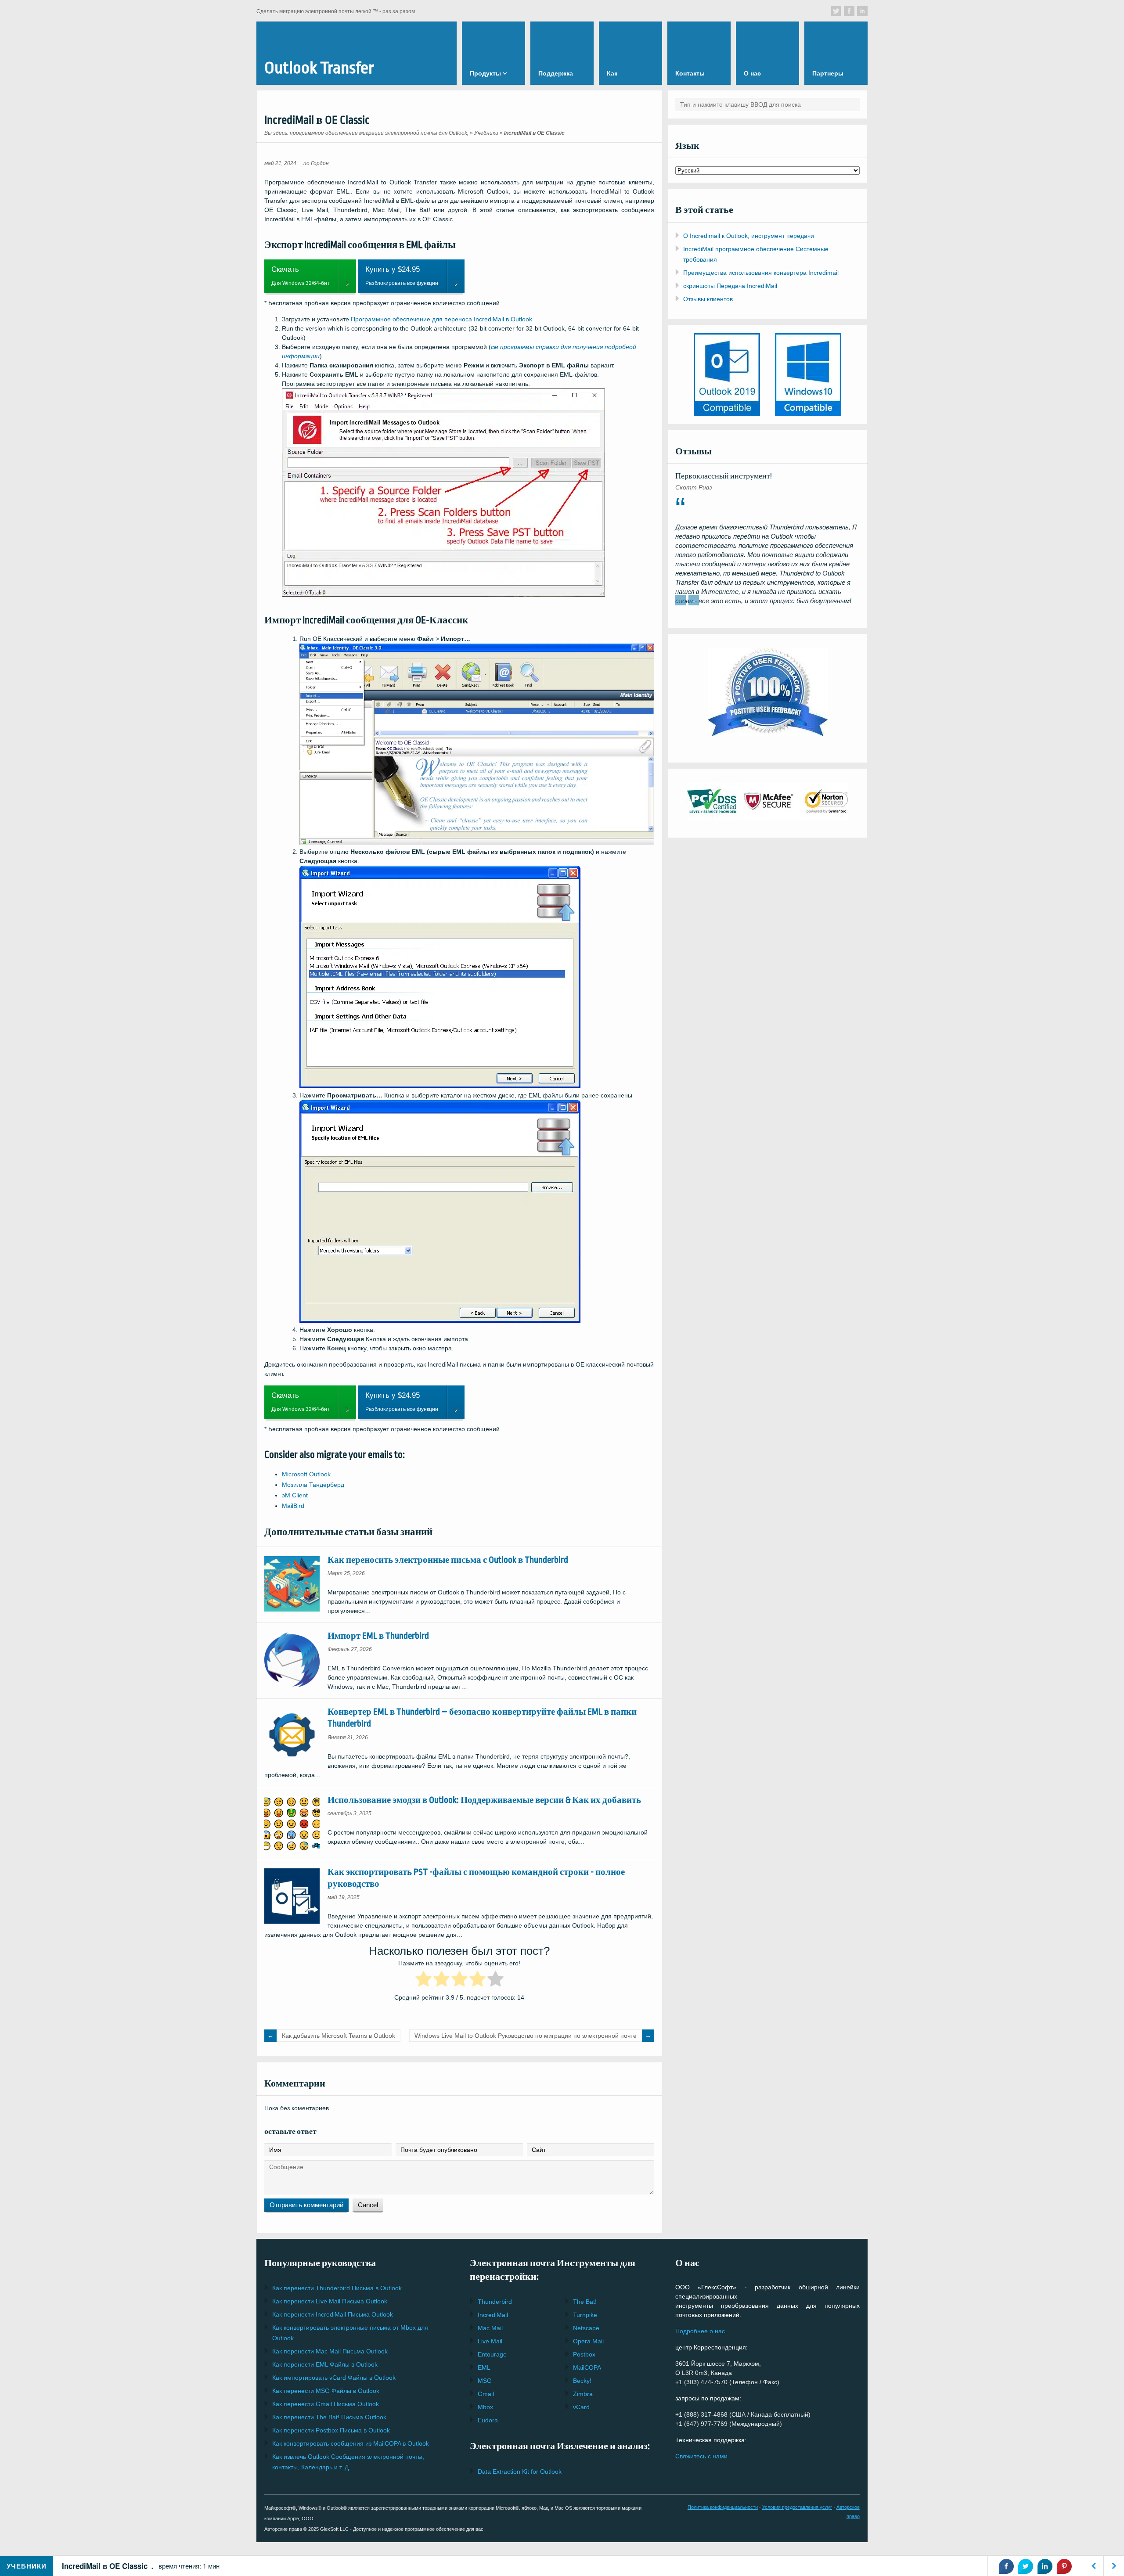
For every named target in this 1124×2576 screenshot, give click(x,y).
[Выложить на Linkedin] (1045, 2566)
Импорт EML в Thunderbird (378, 1636)
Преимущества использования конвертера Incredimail (761, 273)
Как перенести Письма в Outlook (337, 2288)
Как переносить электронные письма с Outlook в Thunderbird (448, 1560)
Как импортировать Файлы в (334, 2378)
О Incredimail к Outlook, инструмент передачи (749, 236)
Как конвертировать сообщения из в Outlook (351, 2443)
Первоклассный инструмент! (724, 476)
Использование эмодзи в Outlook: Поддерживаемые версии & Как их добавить (484, 1800)
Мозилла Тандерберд (313, 1485)
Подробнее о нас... (703, 2331)
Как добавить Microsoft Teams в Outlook (339, 2036)
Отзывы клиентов (708, 299)
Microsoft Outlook (306, 1474)
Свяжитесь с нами (701, 2456)
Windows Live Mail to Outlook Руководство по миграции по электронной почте (526, 2036)
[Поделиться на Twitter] (1026, 2566)
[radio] (423, 1980)
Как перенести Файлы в (325, 2364)
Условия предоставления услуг (797, 2507)
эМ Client (295, 1495)
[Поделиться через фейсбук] (1006, 2566)
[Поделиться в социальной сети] (836, 11)
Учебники (486, 133)
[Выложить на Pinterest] (1064, 2566)
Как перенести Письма (330, 2301)
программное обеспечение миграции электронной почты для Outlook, (379, 133)
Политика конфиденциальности (723, 2507)
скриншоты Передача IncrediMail (730, 286)
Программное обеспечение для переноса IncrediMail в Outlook (441, 319)
